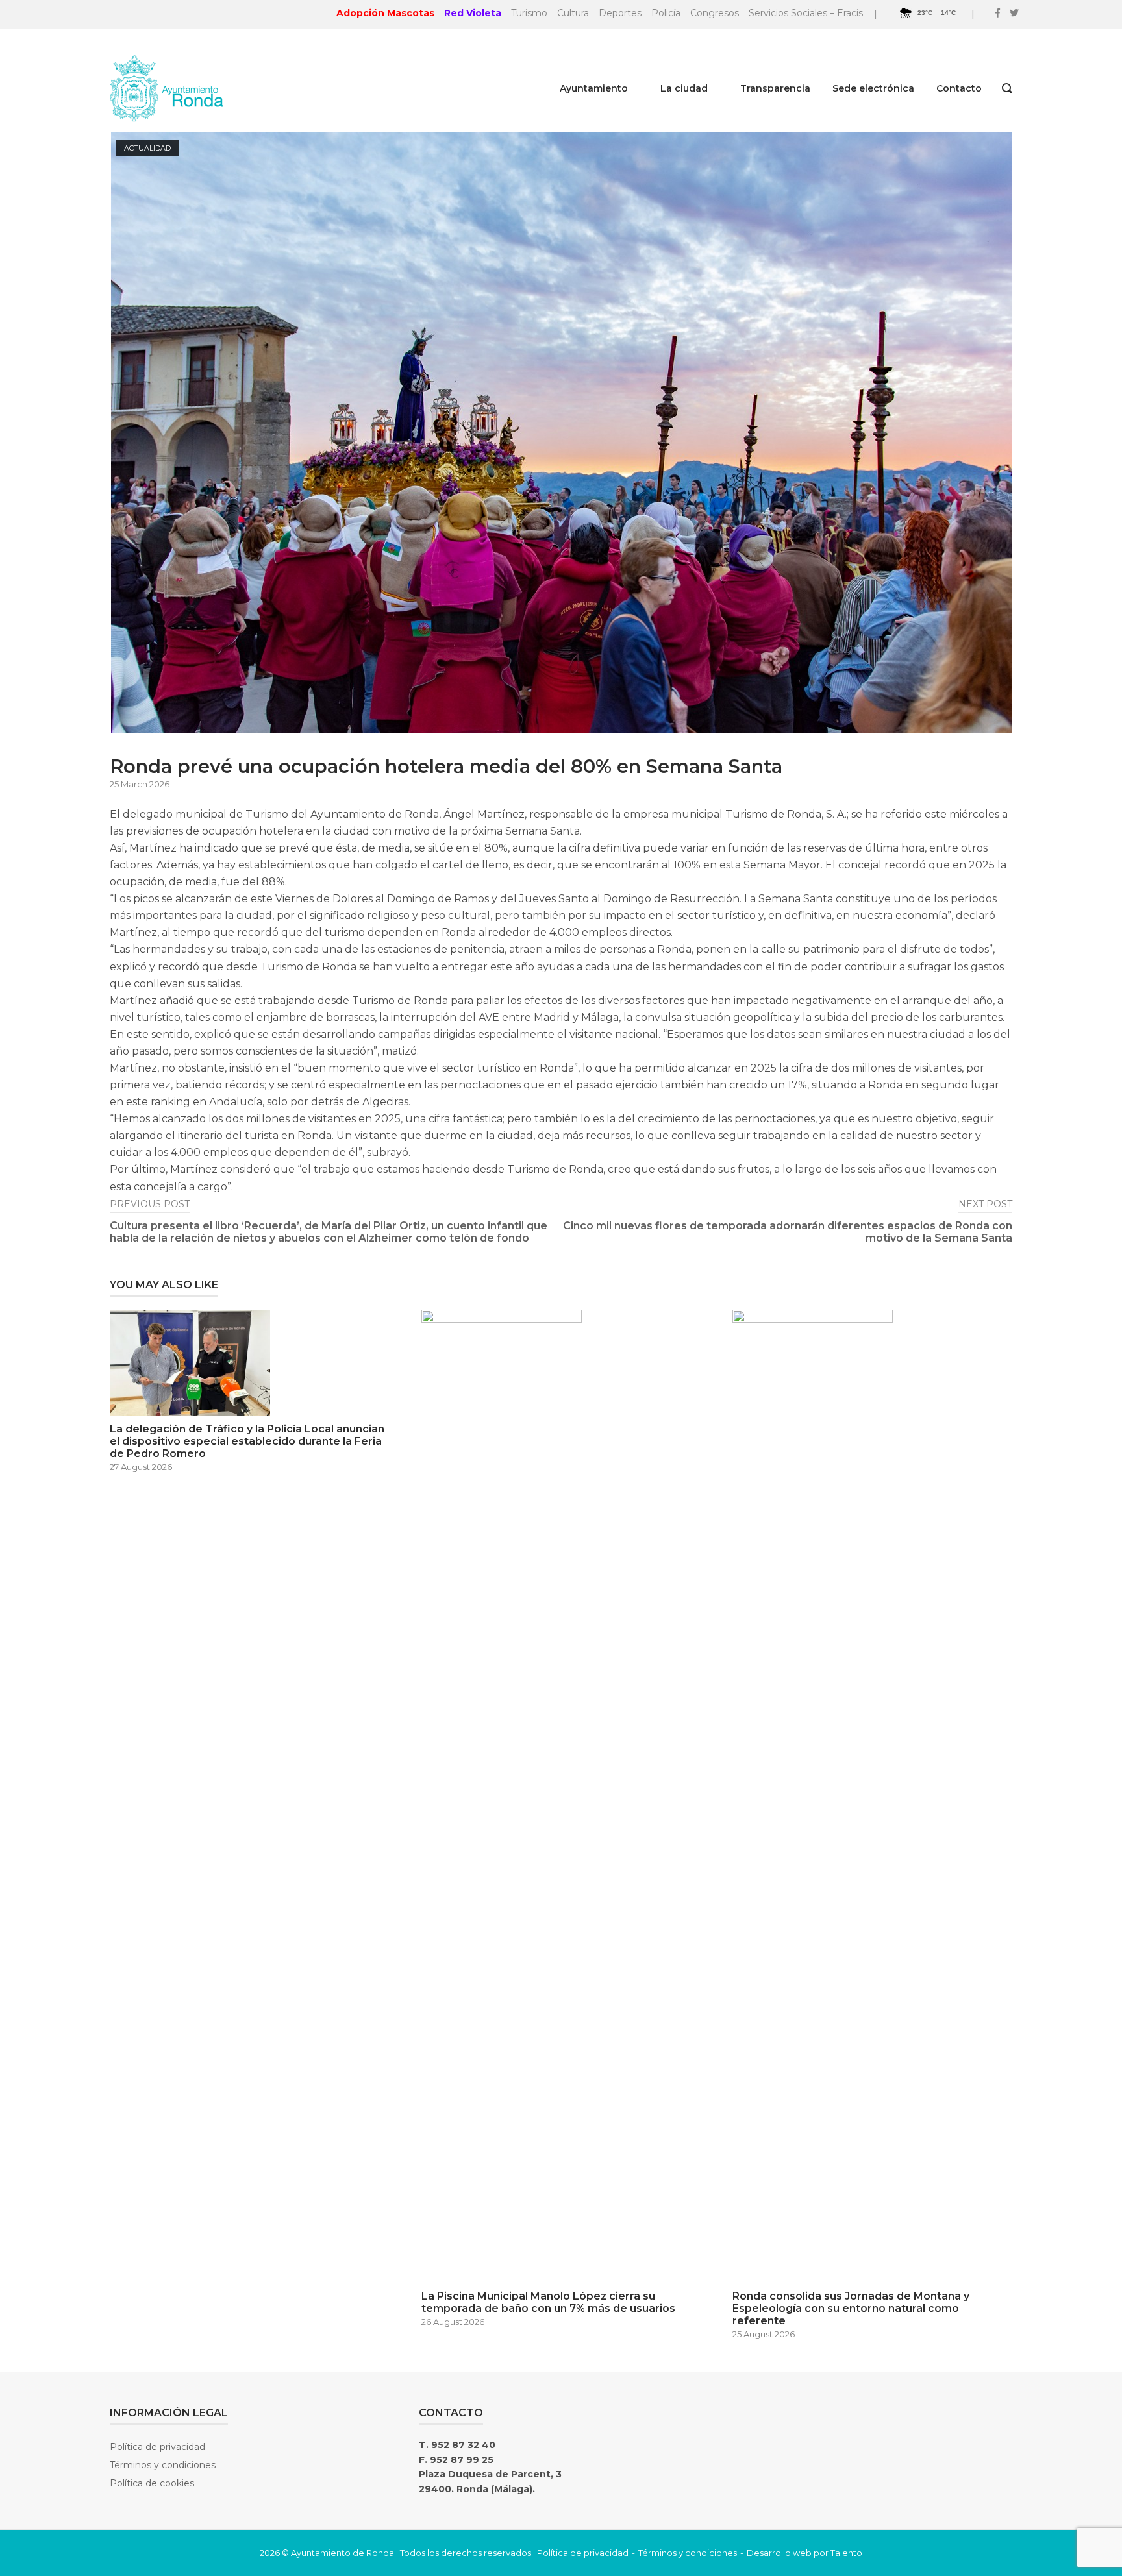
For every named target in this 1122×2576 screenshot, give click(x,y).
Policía (666, 13)
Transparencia (775, 88)
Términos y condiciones (163, 2465)
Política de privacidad (157, 2447)
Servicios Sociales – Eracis (806, 13)
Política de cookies (152, 2483)
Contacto (959, 88)
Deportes (620, 13)
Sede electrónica (873, 88)
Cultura (573, 13)
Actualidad (147, 148)
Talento (846, 2553)
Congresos (715, 13)
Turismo (529, 13)
